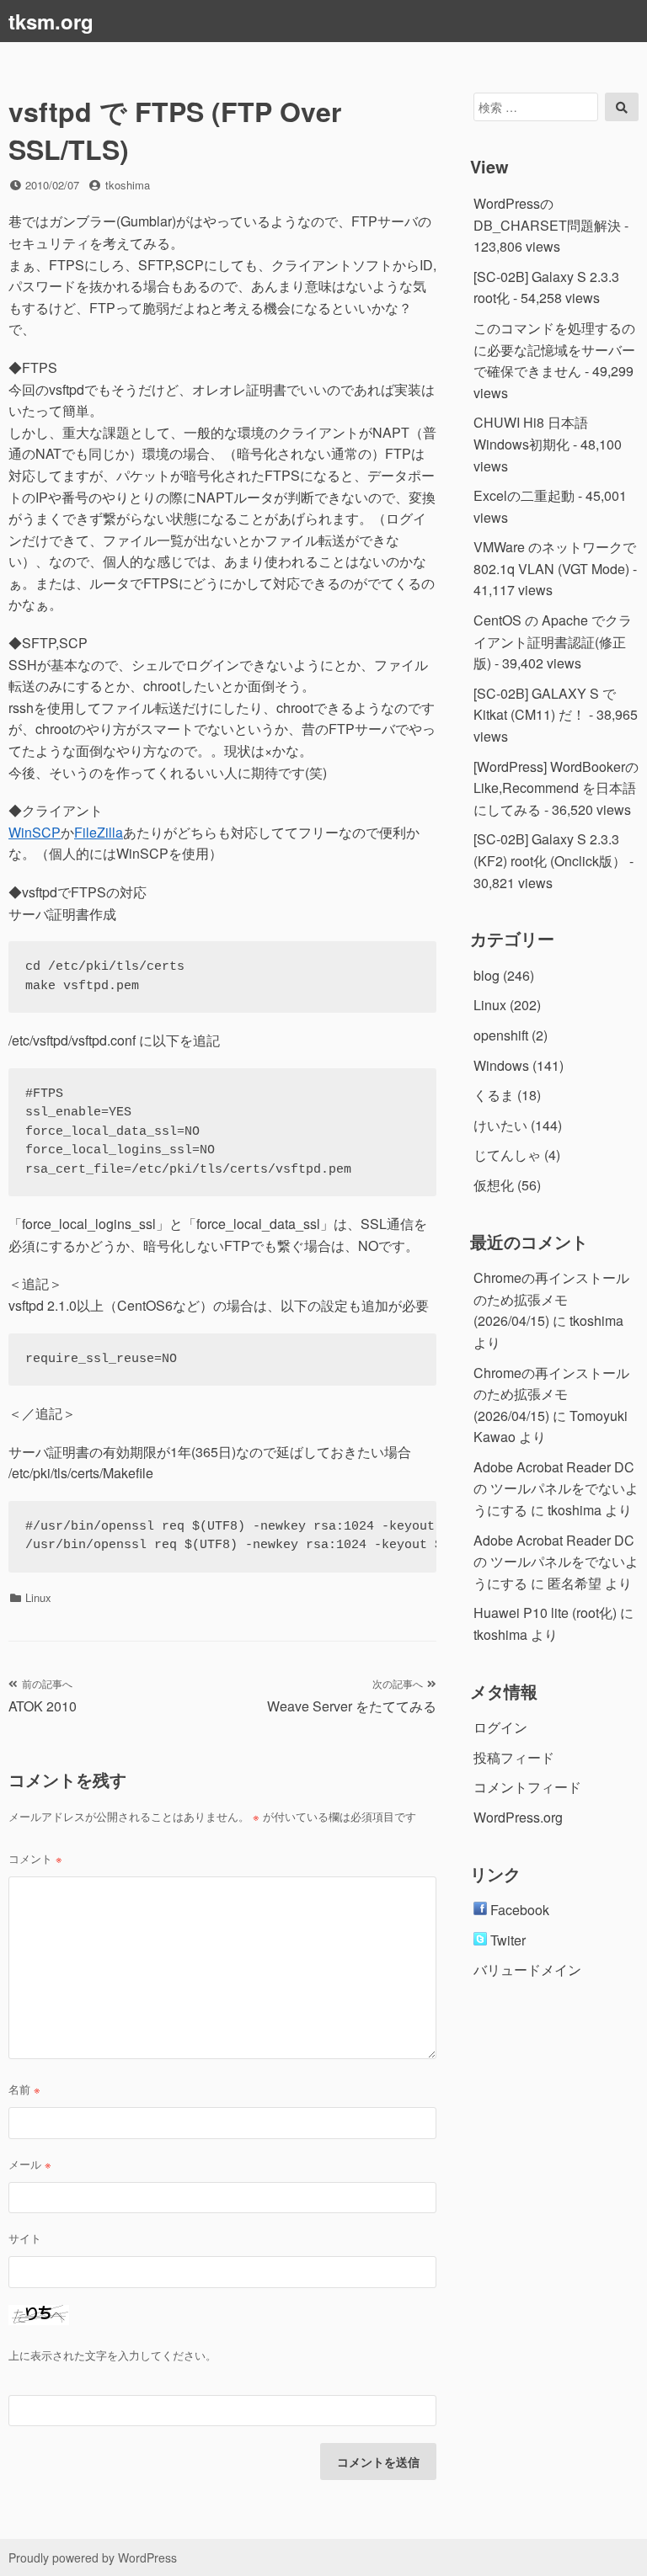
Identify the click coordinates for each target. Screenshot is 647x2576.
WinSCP (35, 832)
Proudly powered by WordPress (93, 2557)
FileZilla (99, 832)
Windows (501, 1065)
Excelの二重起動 (524, 495)
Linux (38, 1597)
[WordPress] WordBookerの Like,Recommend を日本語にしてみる (556, 788)
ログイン (500, 1727)
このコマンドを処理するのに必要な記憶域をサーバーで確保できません (554, 349)
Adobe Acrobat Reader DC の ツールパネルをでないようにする (556, 1488)
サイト (25, 2238)
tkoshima (128, 185)
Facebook (518, 1910)
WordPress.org (518, 1817)
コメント (35, 1858)
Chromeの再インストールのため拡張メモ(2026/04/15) (551, 1299)
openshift (501, 1035)
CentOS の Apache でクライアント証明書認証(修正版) (553, 641)
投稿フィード (514, 1757)
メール (30, 2164)
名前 (24, 2089)
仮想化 (494, 1185)
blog (487, 975)
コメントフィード (527, 1787)
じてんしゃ (507, 1155)
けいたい (500, 1125)
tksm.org (51, 21)
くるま (494, 1095)
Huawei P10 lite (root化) (545, 1613)
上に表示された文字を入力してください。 (112, 2355)
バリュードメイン (527, 1969)
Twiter (506, 1940)
